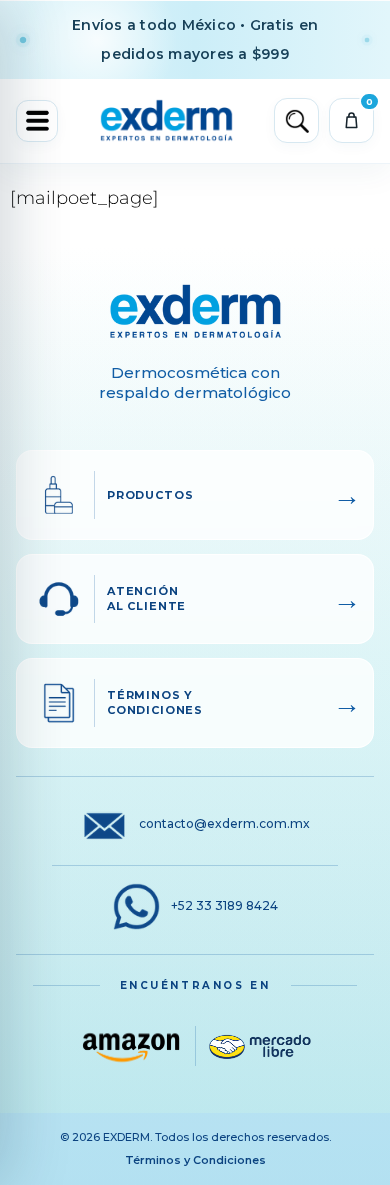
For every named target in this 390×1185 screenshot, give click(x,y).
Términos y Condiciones (195, 1160)
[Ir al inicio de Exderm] (166, 120)
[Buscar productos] (296, 120)
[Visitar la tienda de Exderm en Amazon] (131, 1046)
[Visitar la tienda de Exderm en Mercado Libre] (260, 1046)
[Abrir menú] (37, 121)
